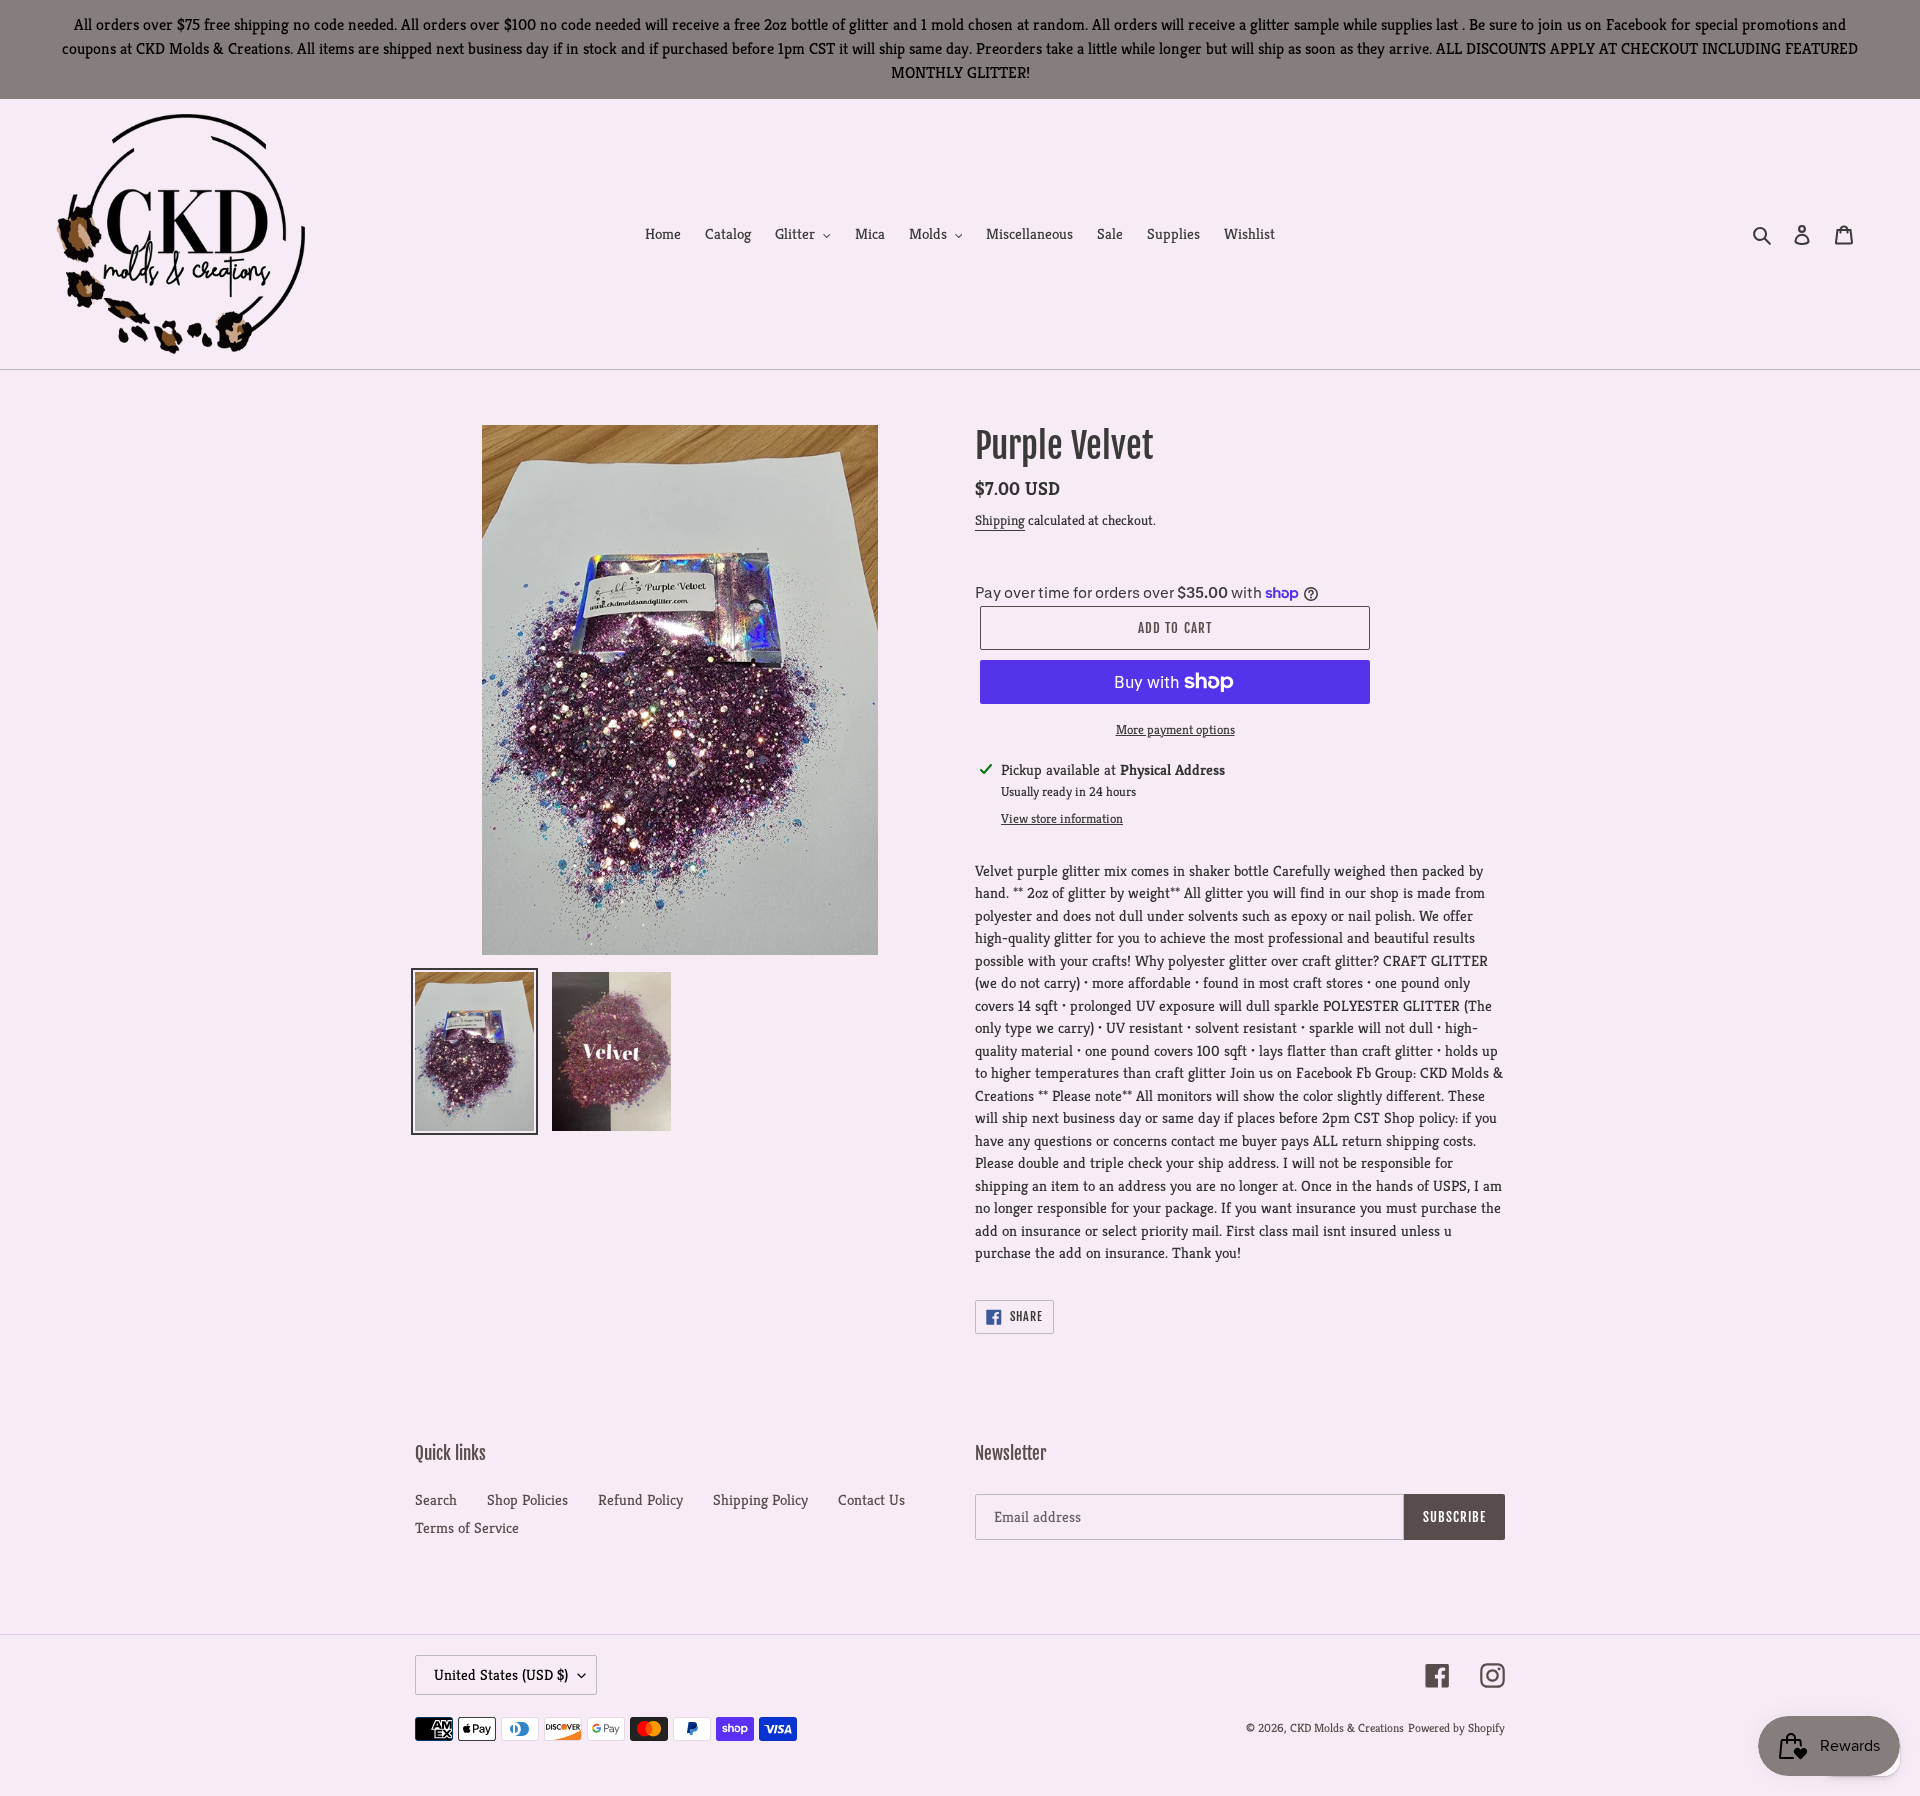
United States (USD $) (501, 1674)
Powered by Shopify (1456, 1727)
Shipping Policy (760, 1499)
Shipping (1000, 520)
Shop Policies (527, 1499)
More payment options (1175, 729)
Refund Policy (640, 1499)
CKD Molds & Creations (1347, 1727)
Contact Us (871, 1499)
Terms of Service (467, 1527)
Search (436, 1499)
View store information (1062, 818)
